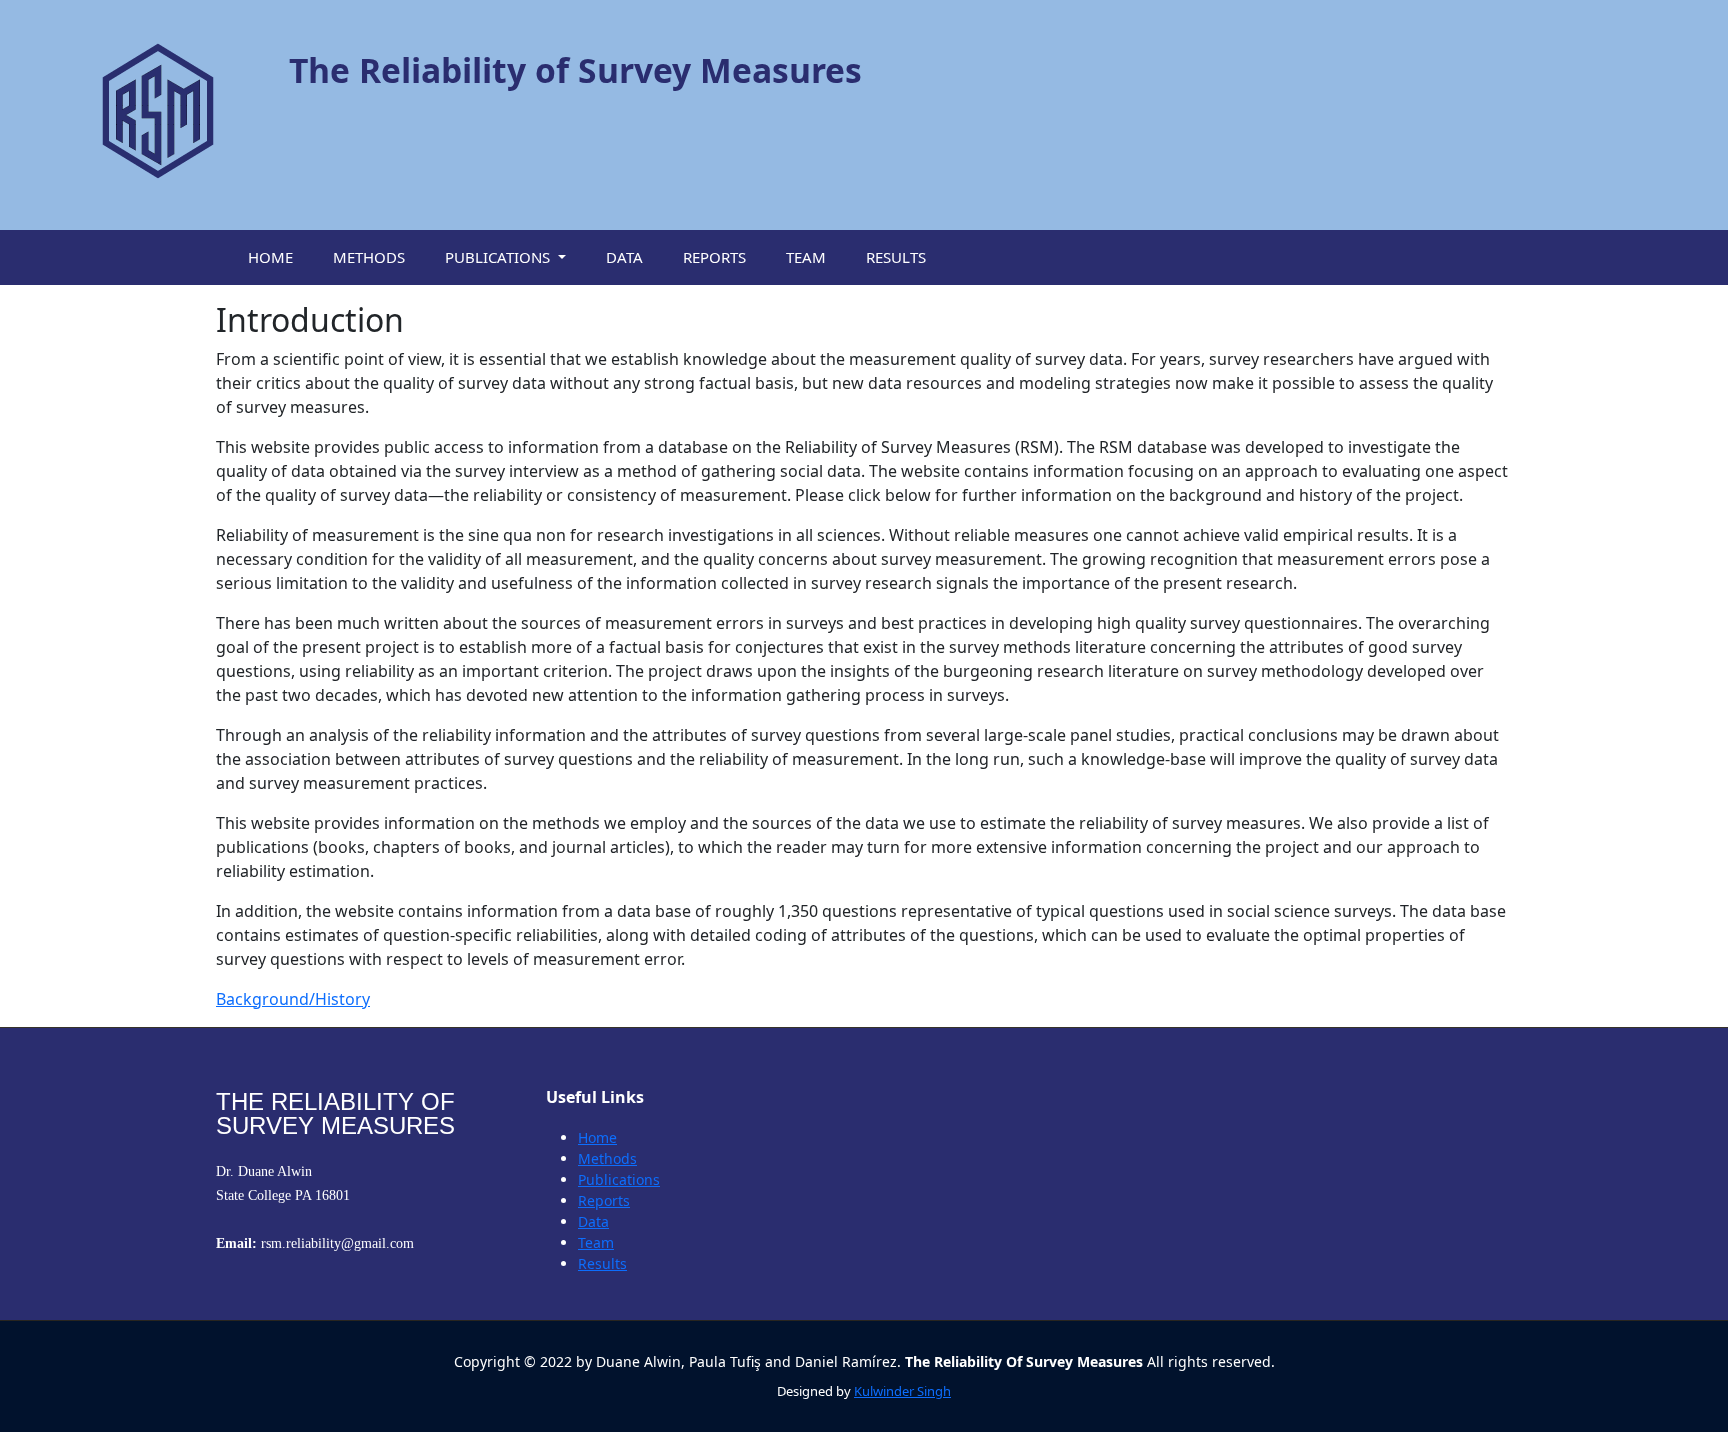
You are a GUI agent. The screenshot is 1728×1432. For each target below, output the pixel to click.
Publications (619, 1179)
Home (597, 1137)
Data (593, 1221)
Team (596, 1242)
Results (602, 1263)
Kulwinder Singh (902, 1391)
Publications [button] (499, 257)
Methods (607, 1158)
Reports (604, 1200)
